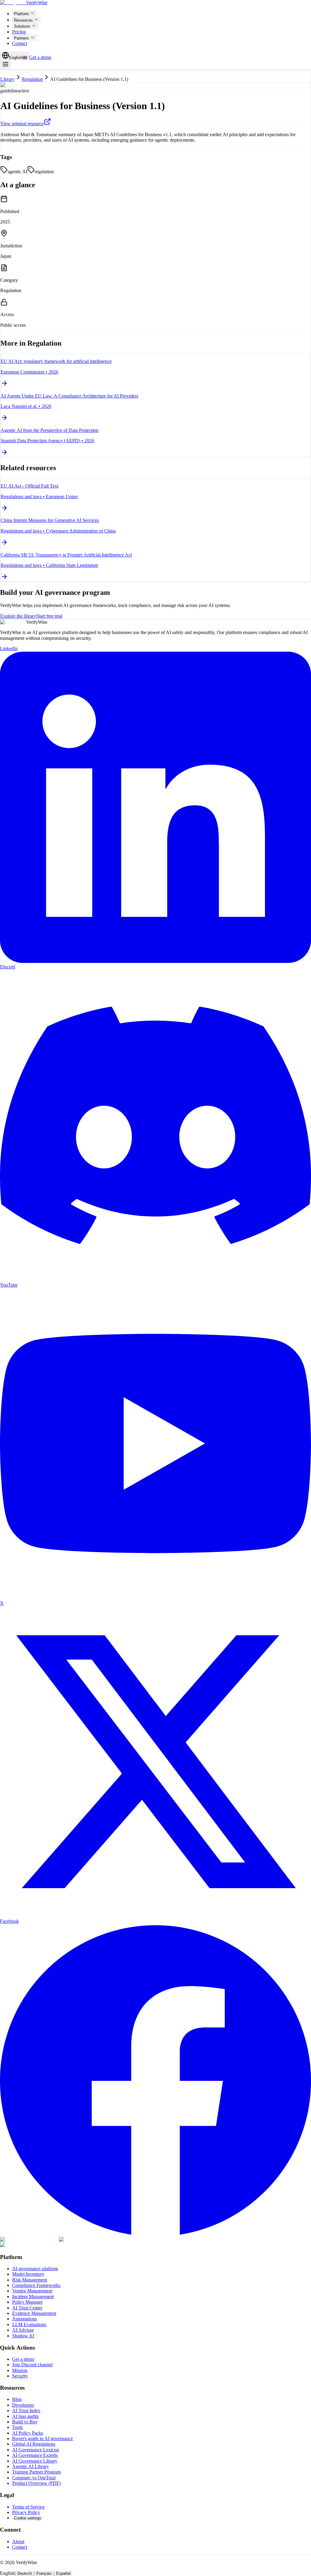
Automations (24, 2319)
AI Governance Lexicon (36, 2450)
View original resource (22, 124)
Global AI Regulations (34, 2444)
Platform (21, 14)
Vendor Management (32, 2291)
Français (44, 2573)
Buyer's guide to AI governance (43, 2438)
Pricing (19, 32)
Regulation (32, 79)
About (18, 2542)
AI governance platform (35, 2269)
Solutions (22, 26)
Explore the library (18, 616)
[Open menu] (5, 65)
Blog (17, 2399)
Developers (23, 2405)
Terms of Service (28, 2507)
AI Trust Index (26, 2410)
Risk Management (30, 2280)
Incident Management (33, 2297)
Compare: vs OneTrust (34, 2478)
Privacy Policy (26, 2512)
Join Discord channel (32, 2365)
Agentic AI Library (31, 2466)
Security (20, 2376)
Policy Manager (27, 2302)
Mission (20, 2370)
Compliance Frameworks (36, 2285)
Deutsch (25, 2573)
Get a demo (40, 57)
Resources (23, 20)
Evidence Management (34, 2313)
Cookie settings (28, 2518)
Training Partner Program (36, 2472)
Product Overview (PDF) (36, 2483)
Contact (20, 43)
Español (63, 2573)
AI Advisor (23, 2330)
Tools (17, 2427)
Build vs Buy (25, 2422)
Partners (21, 38)
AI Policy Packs (28, 2433)
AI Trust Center (27, 2308)
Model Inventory (28, 2274)
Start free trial (49, 616)
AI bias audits (25, 2416)
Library (7, 79)
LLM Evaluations (29, 2324)
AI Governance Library (35, 2461)
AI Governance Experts (35, 2455)
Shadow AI (23, 2336)
